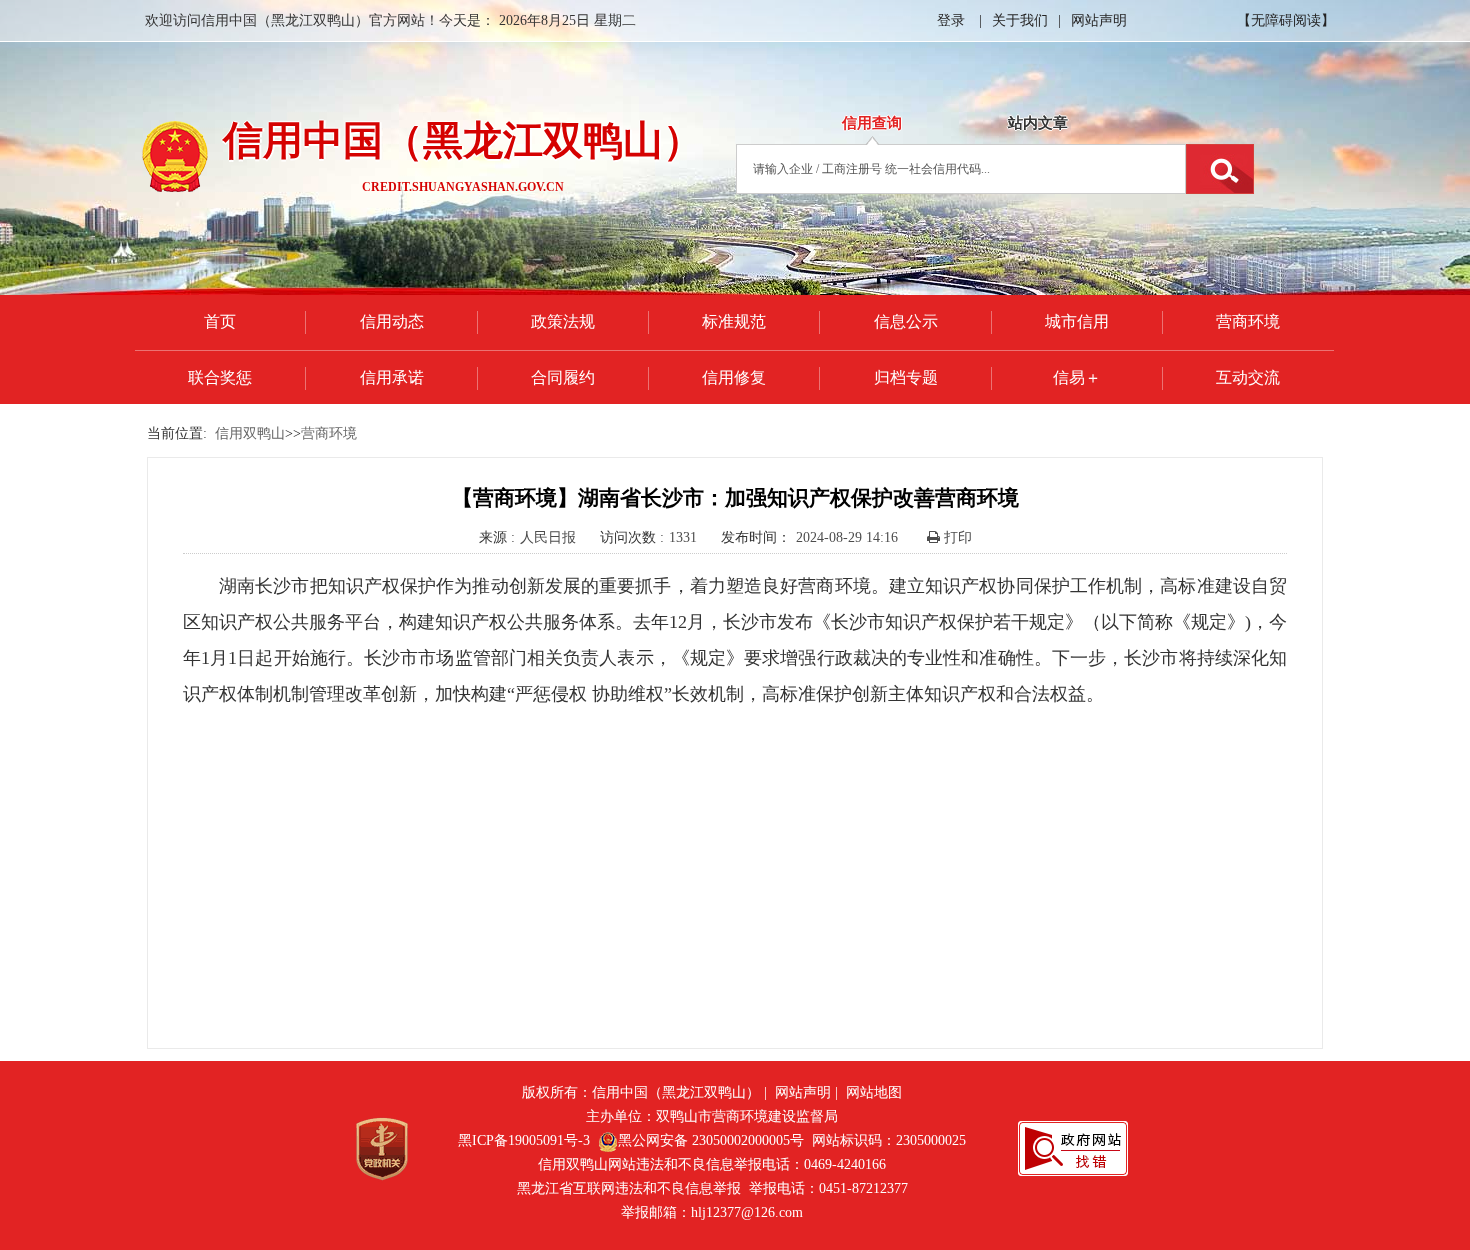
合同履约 (563, 377)
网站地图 (874, 1092)
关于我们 (1020, 20)
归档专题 (906, 377)
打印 (956, 537)
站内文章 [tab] (1038, 123)
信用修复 (734, 377)
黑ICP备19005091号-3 (524, 1140)
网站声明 (1099, 20)
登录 (951, 20)
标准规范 (734, 321)
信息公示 (906, 321)
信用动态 (392, 321)
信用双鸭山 (250, 433)
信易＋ (1077, 377)
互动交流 (1248, 377)
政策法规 (563, 321)
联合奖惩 (220, 377)
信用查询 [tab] (872, 123)
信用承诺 (392, 377)
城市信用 (1077, 321)
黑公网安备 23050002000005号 (711, 1140)
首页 (220, 321)
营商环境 (1248, 321)
